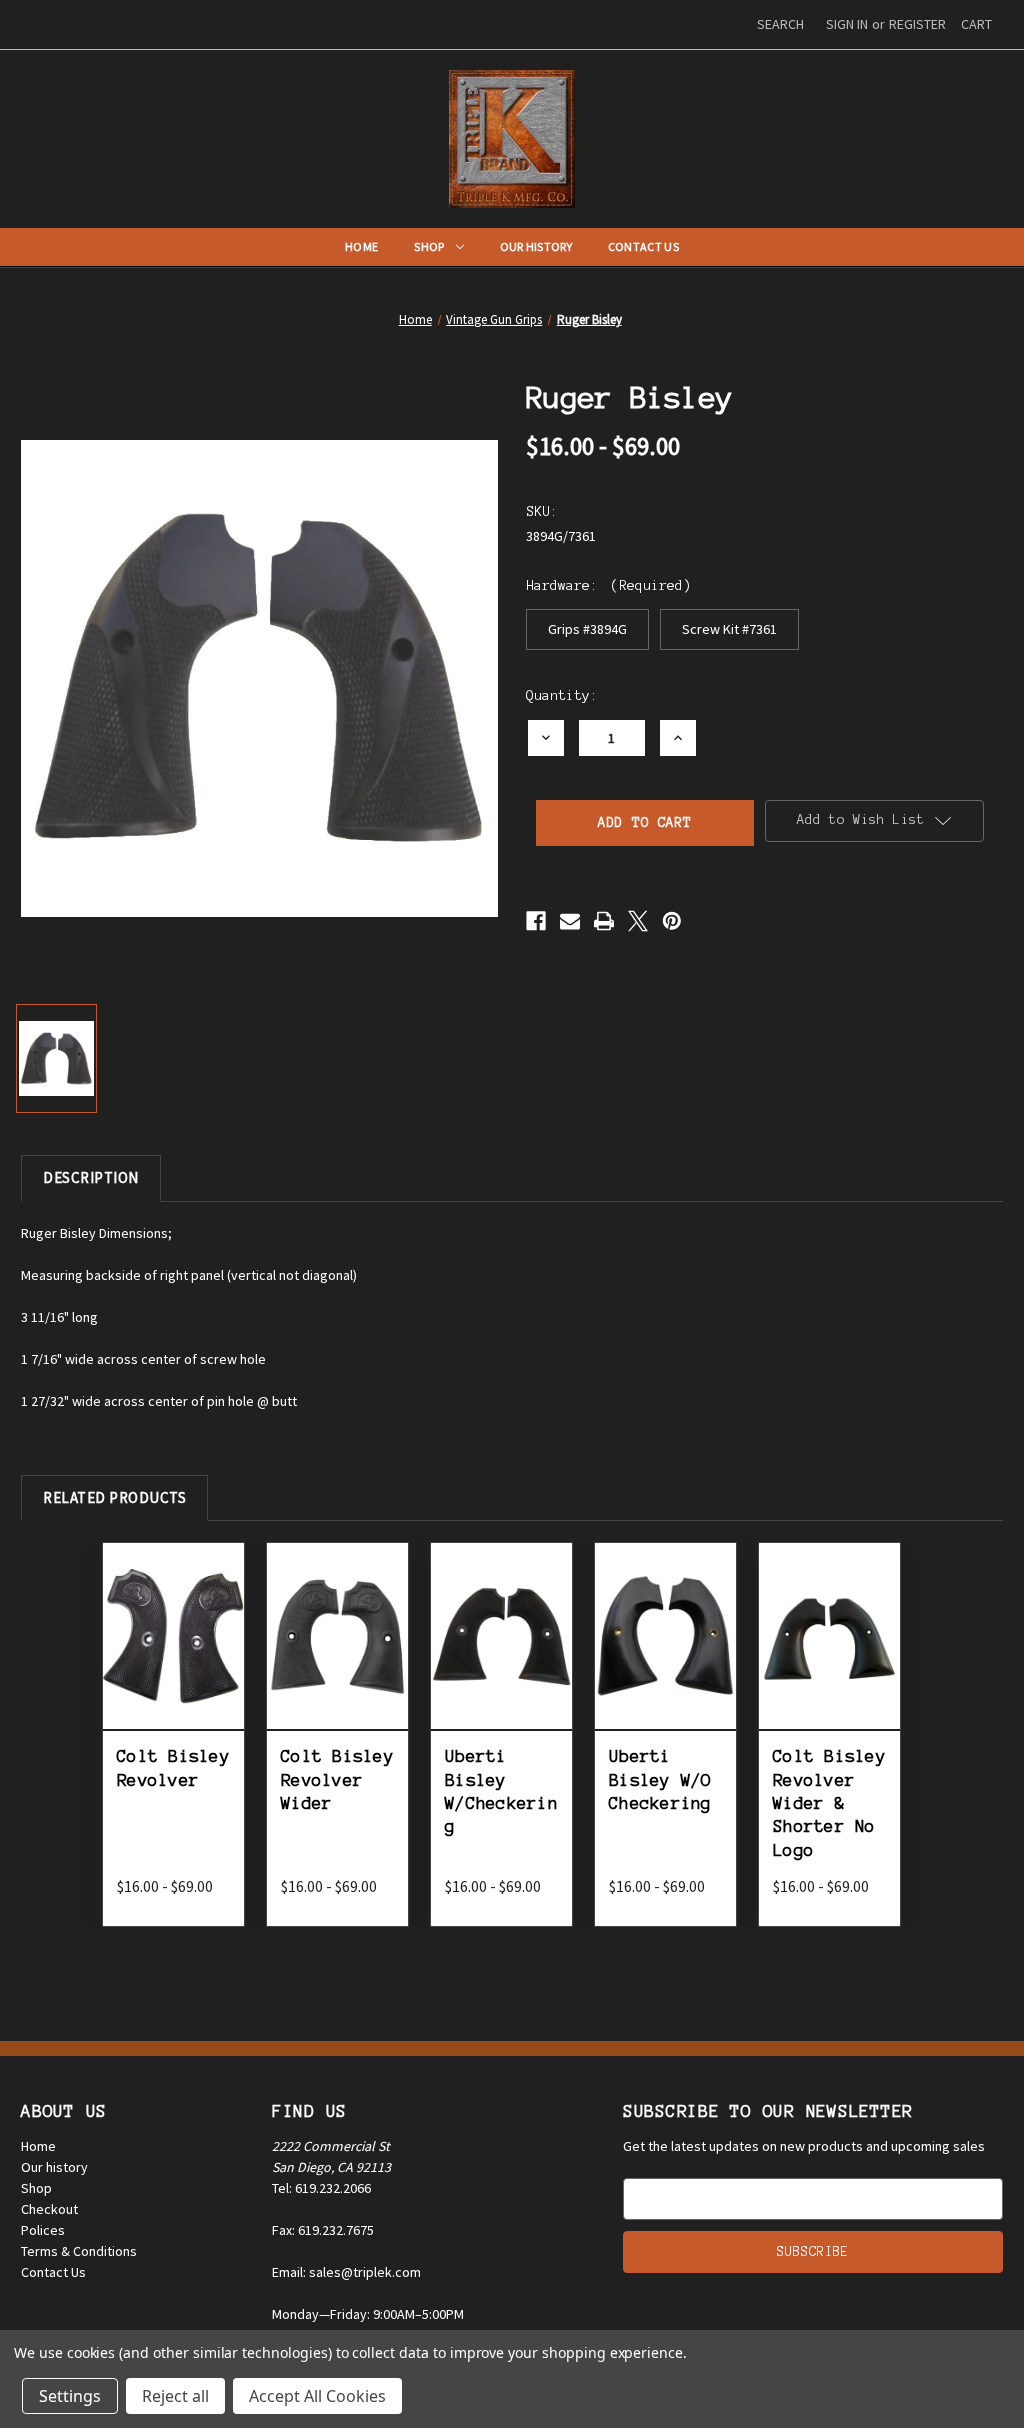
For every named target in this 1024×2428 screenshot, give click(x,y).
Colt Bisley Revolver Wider (337, 1779)
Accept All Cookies (317, 2396)
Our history (54, 2167)
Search (780, 24)
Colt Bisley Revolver (173, 1767)
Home (361, 246)
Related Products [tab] (114, 1497)
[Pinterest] (672, 921)
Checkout (49, 2209)
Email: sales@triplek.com (346, 2272)
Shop (429, 246)
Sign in (847, 24)
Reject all (175, 2396)
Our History (536, 246)
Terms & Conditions (79, 2251)
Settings (70, 2396)
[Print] (604, 921)
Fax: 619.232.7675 (323, 2230)
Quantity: (562, 695)
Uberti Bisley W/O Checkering (660, 1779)
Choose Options (177, 1658)
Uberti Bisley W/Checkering (501, 1791)
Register (917, 24)
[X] (638, 921)
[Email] (570, 921)
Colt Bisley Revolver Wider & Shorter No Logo (829, 1803)
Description (91, 1177)
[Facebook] (536, 921)
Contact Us (643, 246)
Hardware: (608, 585)
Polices (43, 2230)
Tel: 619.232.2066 (321, 2188)
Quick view (177, 1606)
